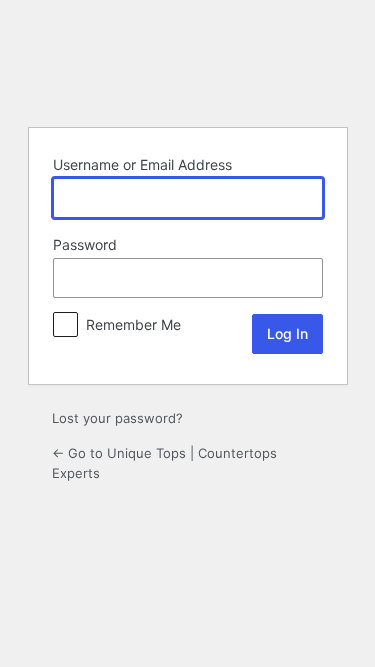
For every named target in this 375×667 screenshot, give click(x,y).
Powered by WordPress (188, 61)
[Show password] (303, 278)
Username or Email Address (142, 164)
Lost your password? (117, 418)
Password (85, 244)
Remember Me (133, 324)
